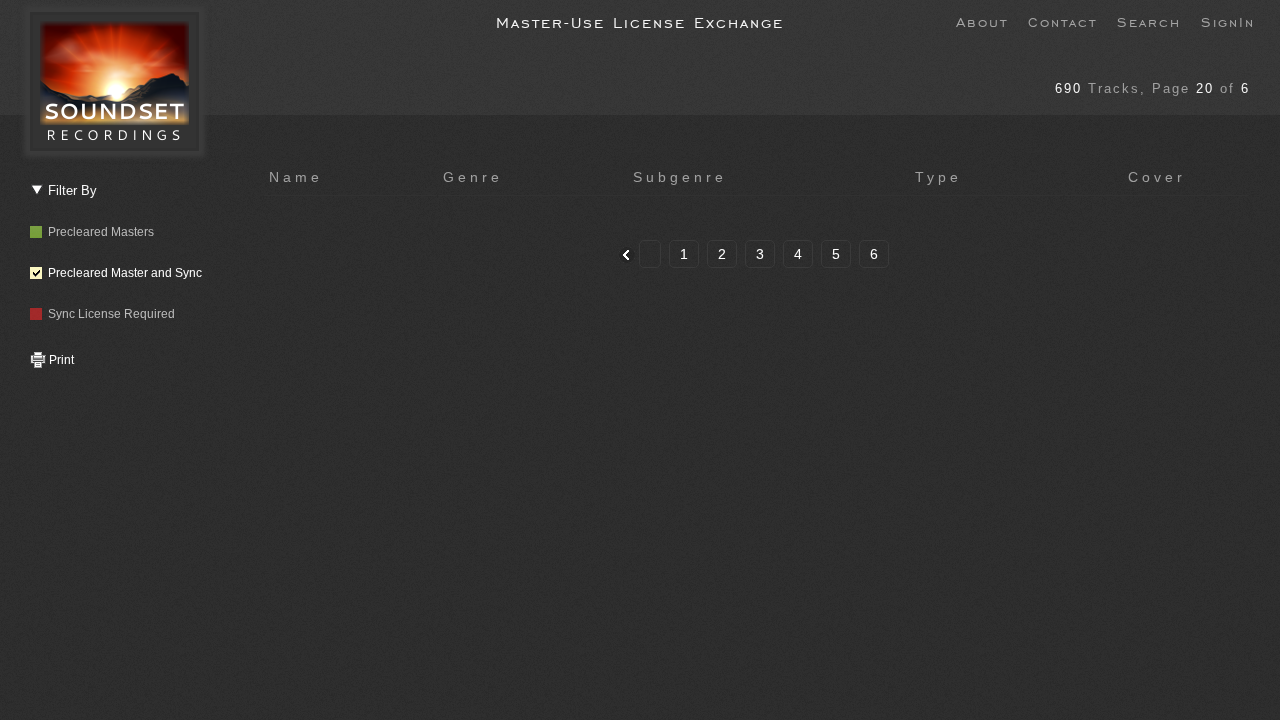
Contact (1062, 21)
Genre (473, 177)
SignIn (1228, 21)
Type (938, 177)
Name (296, 177)
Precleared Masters (98, 232)
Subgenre (680, 177)
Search (1149, 21)
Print (60, 360)
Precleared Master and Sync (122, 273)
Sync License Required (108, 314)
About (982, 21)
